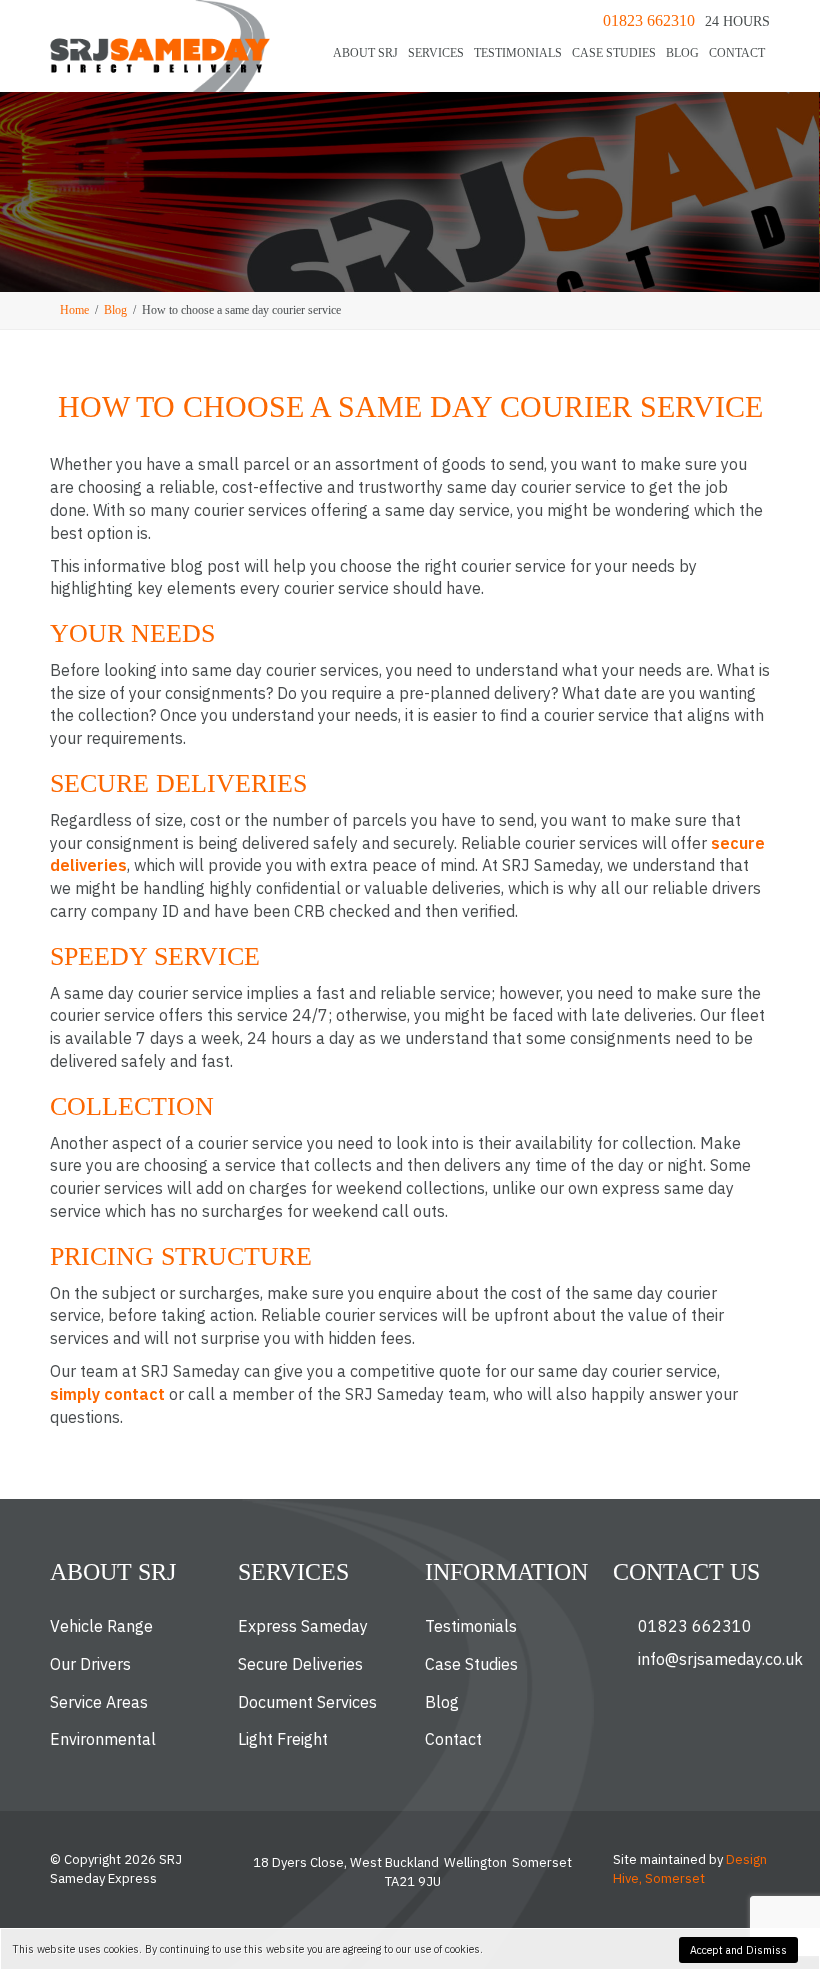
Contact (737, 53)
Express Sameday (303, 1626)
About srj (365, 53)
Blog (682, 53)
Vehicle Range (101, 1626)
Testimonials (518, 53)
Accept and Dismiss (738, 1950)
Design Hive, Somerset (690, 1869)
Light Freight (283, 1739)
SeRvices (436, 53)
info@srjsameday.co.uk (720, 1659)
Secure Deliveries (300, 1664)
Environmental (103, 1739)
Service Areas (99, 1702)
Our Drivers (90, 1664)
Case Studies (614, 53)
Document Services (307, 1702)
